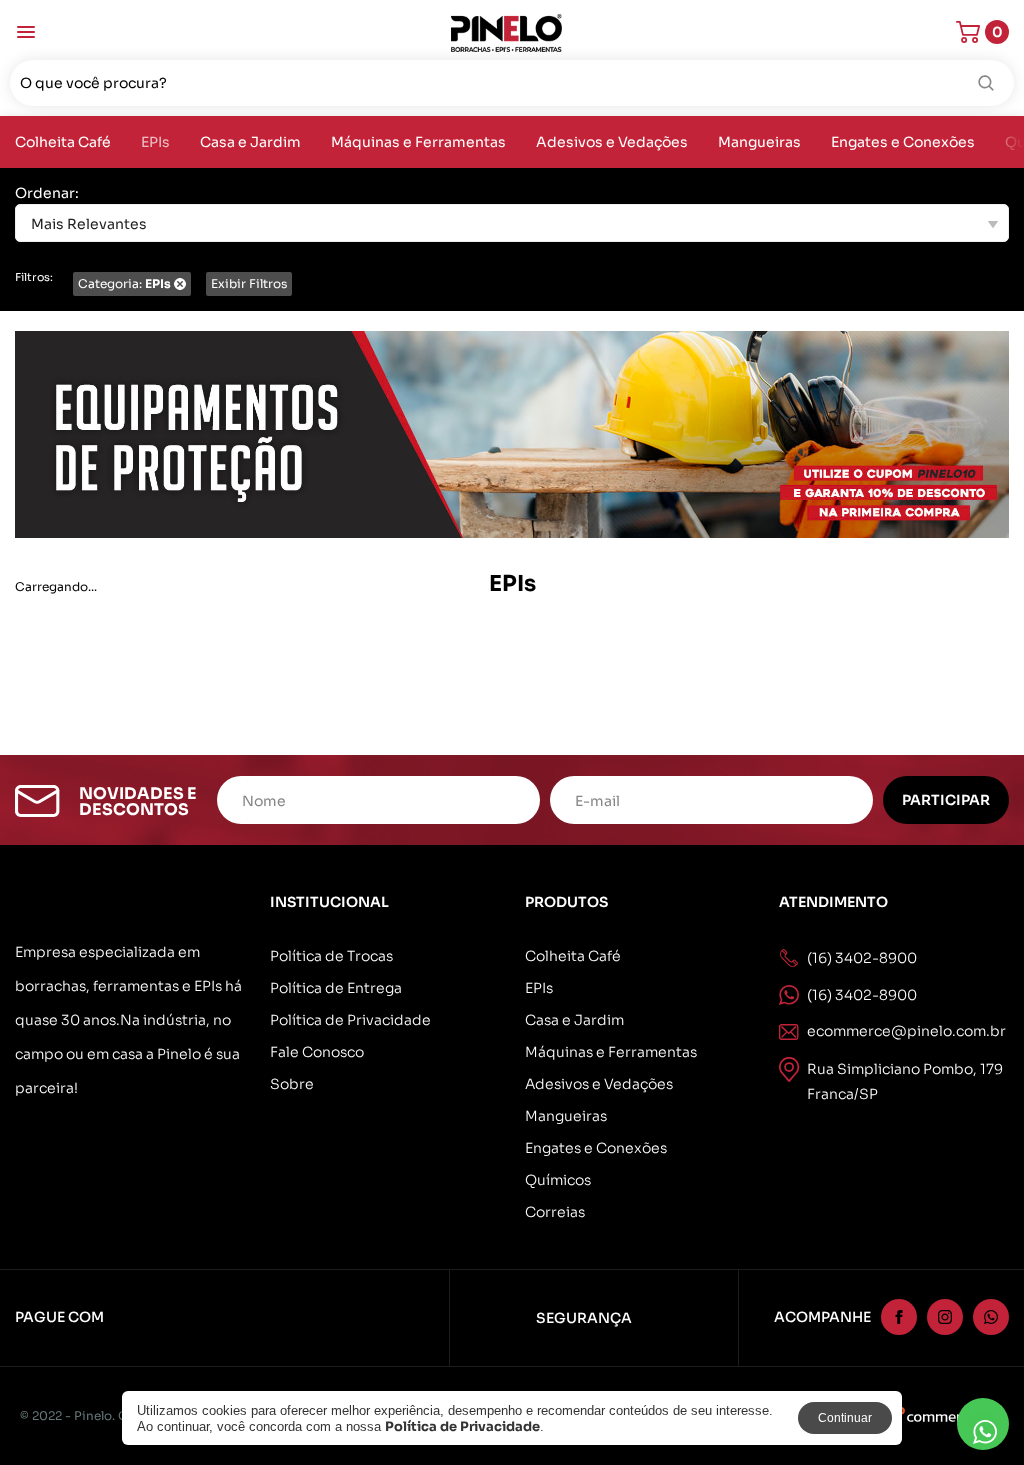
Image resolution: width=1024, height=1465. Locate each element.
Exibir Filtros (249, 283)
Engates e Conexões (903, 142)
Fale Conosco (317, 1052)
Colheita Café (63, 142)
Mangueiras (759, 142)
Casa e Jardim (250, 142)
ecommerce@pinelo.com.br (906, 1031)
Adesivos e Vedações (612, 142)
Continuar (845, 1418)
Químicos (558, 1180)
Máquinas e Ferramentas (418, 142)
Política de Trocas (331, 956)
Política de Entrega (336, 988)
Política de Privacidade (350, 1020)
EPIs (155, 142)
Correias (555, 1212)
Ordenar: (47, 193)
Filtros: (34, 277)
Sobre (292, 1084)
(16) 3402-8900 (862, 995)
